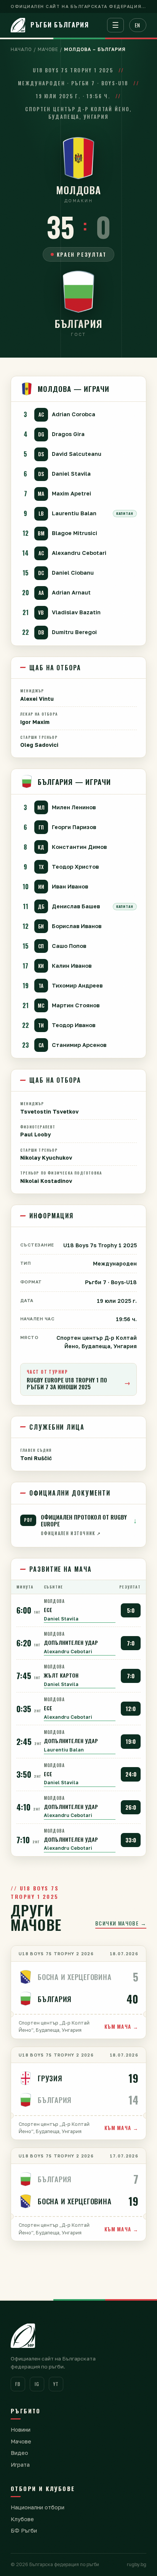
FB (18, 2384)
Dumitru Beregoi (74, 632)
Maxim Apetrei (71, 493)
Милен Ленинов (74, 807)
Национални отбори (38, 2507)
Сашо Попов (69, 946)
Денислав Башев (76, 906)
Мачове (48, 49)
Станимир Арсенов (79, 1045)
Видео (19, 2453)
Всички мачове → (121, 1923)
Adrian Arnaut (71, 592)
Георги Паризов (74, 827)
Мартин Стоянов (76, 1005)
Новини (21, 2430)
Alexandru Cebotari (79, 553)
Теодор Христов (75, 867)
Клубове (22, 2519)
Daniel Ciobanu (73, 573)
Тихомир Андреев (77, 985)
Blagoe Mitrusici (74, 533)
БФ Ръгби (24, 2530)
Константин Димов (79, 847)
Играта (20, 2465)
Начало (21, 49)
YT (56, 2384)
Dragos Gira (68, 434)
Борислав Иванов (77, 926)
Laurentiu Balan (74, 513)
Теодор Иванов (74, 1025)
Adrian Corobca (74, 414)
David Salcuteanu (77, 454)
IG (37, 2384)
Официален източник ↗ (71, 1533)
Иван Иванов (70, 886)
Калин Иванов (72, 966)
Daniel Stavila (71, 474)
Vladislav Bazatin (76, 612)
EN (138, 25)
